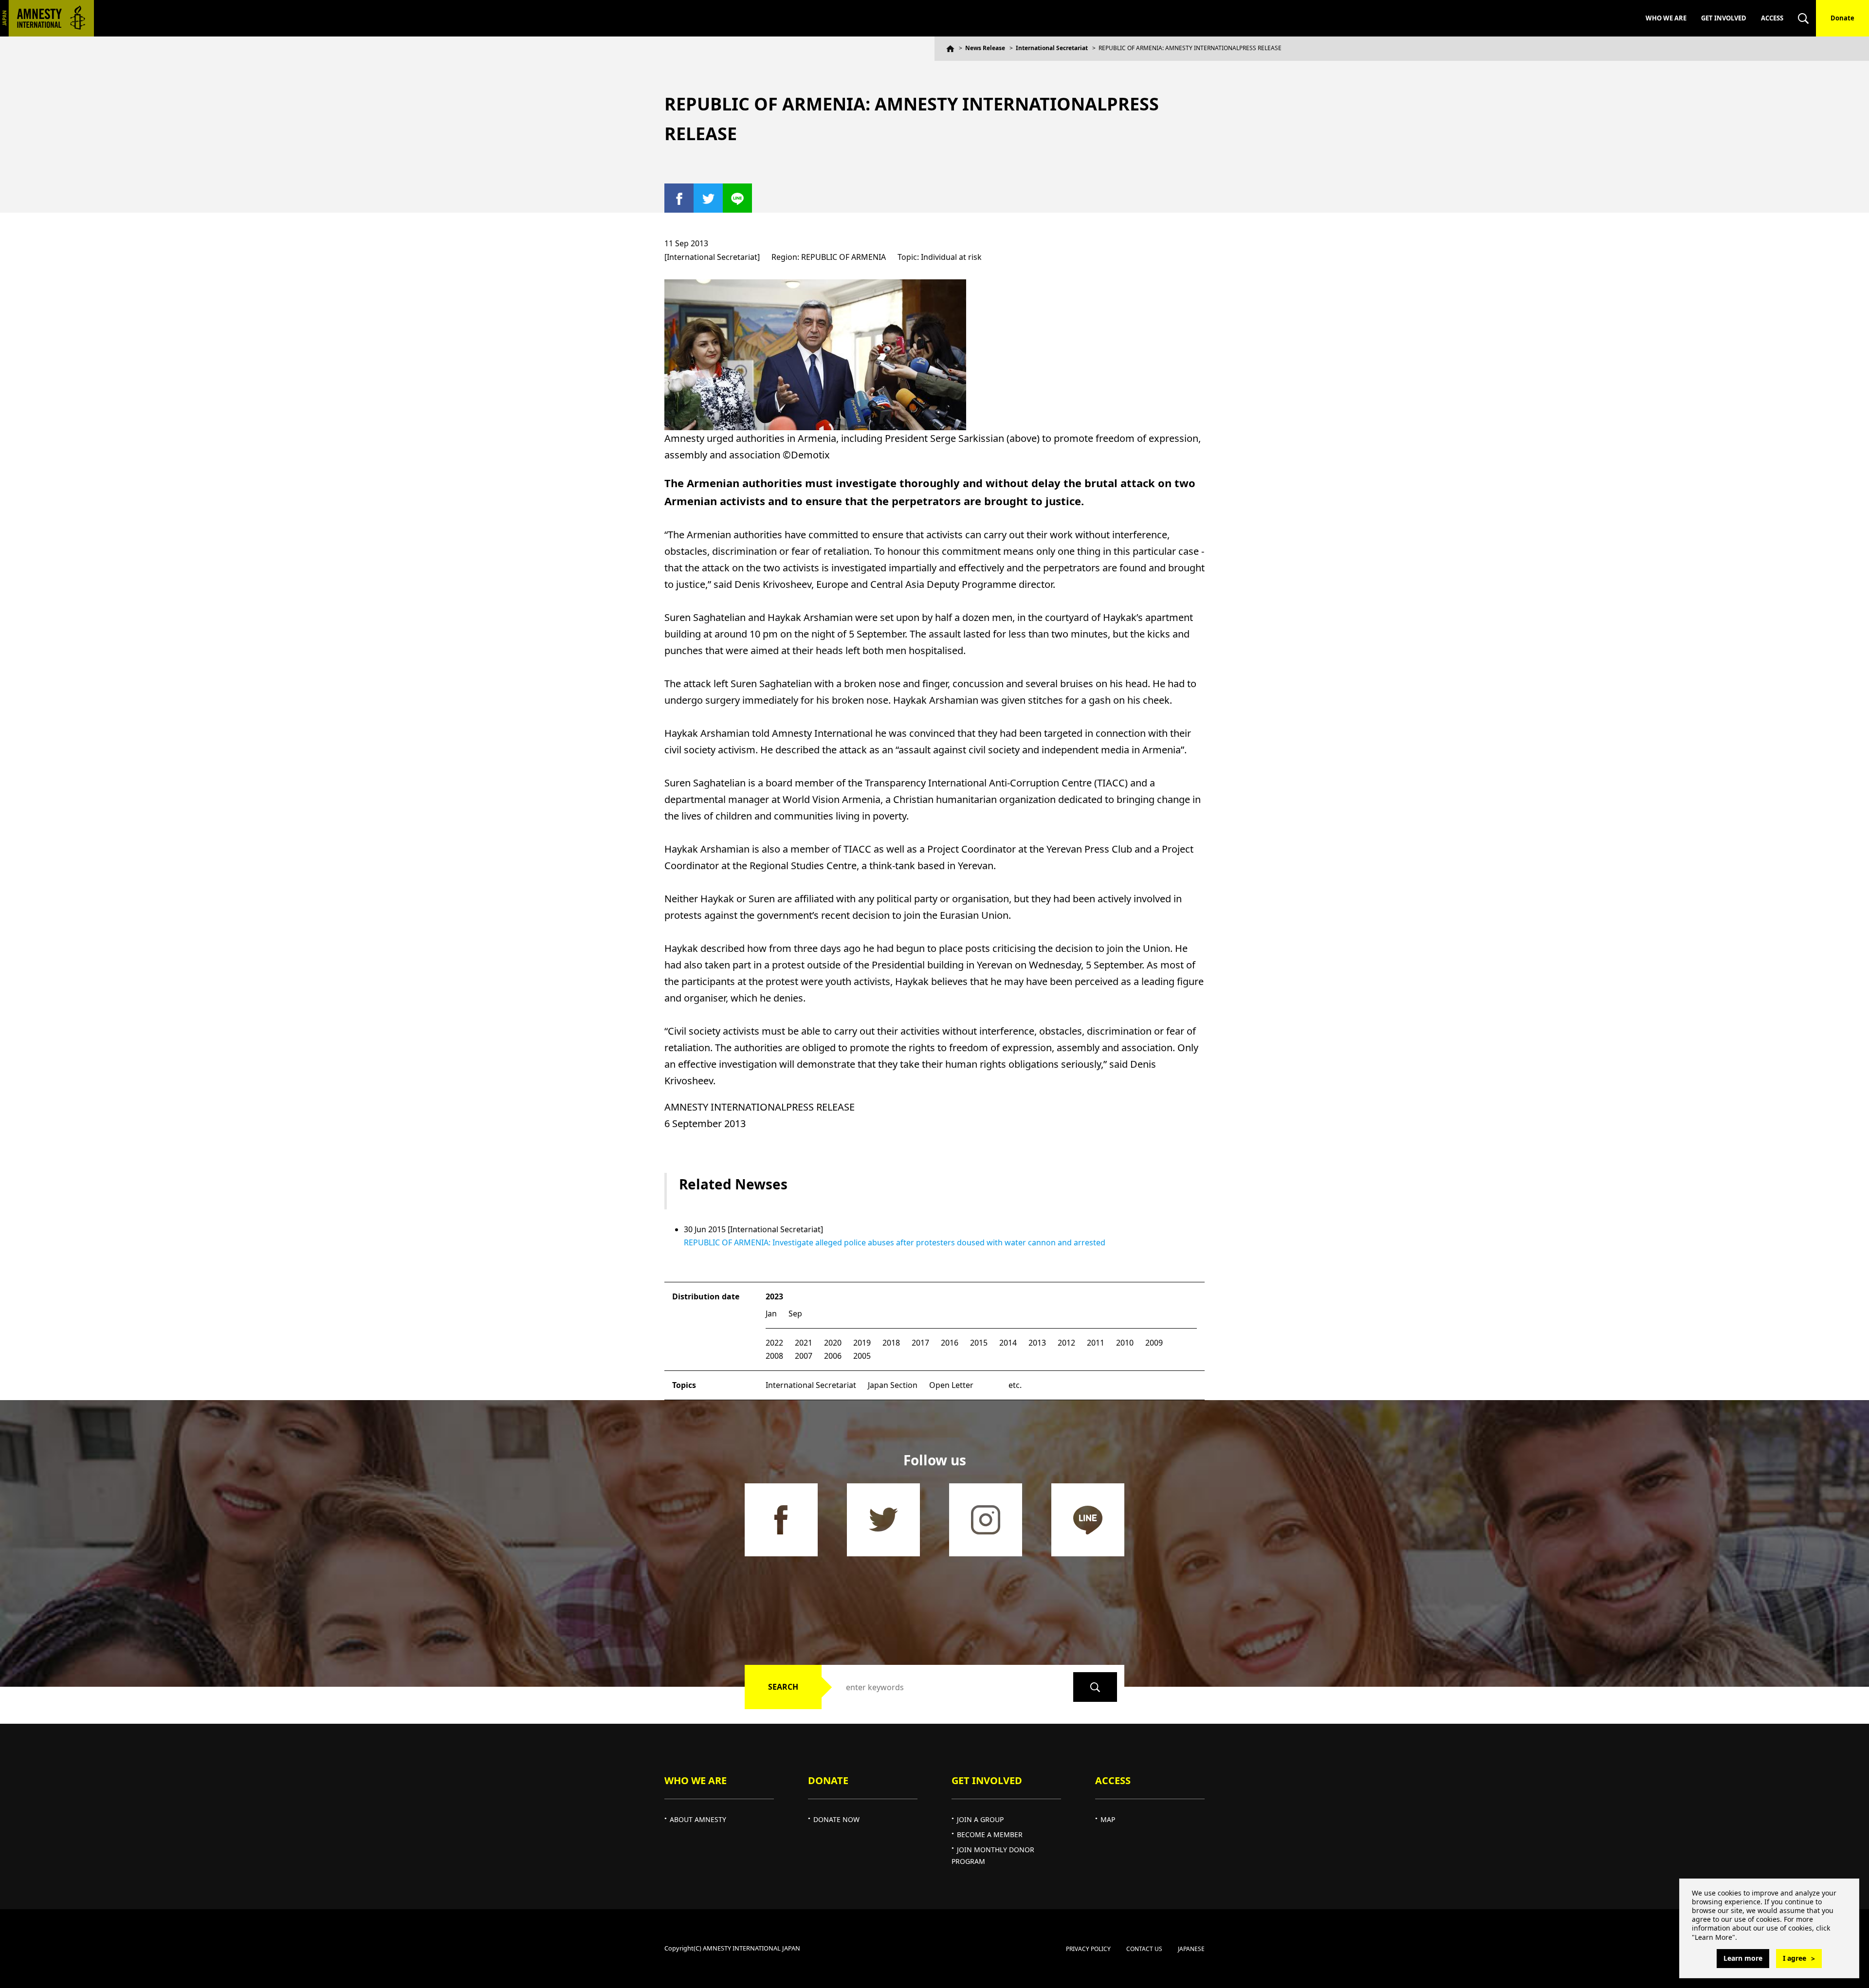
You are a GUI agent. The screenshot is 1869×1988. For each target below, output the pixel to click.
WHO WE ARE (1666, 18)
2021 (804, 1343)
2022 (774, 1343)
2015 (979, 1343)
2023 (774, 1296)
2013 (1037, 1343)
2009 (1154, 1343)
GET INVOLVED (1724, 18)
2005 (862, 1356)
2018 (891, 1343)
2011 (1096, 1343)
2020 (833, 1343)
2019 (862, 1343)
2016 (950, 1343)
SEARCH (783, 1687)
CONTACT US (1144, 1949)
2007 (804, 1356)
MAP (1108, 1819)
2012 (1066, 1343)
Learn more (1743, 1958)
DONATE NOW (836, 1819)
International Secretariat (1052, 48)
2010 (1125, 1343)
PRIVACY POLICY (1088, 1949)
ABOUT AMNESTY (698, 1819)
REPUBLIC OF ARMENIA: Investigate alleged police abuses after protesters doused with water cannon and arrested (895, 1242)
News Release (985, 48)
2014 (1008, 1343)
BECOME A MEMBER (990, 1834)
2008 (774, 1356)
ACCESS (1772, 18)
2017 (920, 1343)
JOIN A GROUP (980, 1819)
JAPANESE (1191, 1949)
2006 (833, 1356)
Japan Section (893, 1385)
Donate (1842, 18)
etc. (1015, 1385)
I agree (1795, 1958)
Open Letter (951, 1385)
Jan (771, 1313)
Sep (795, 1313)
